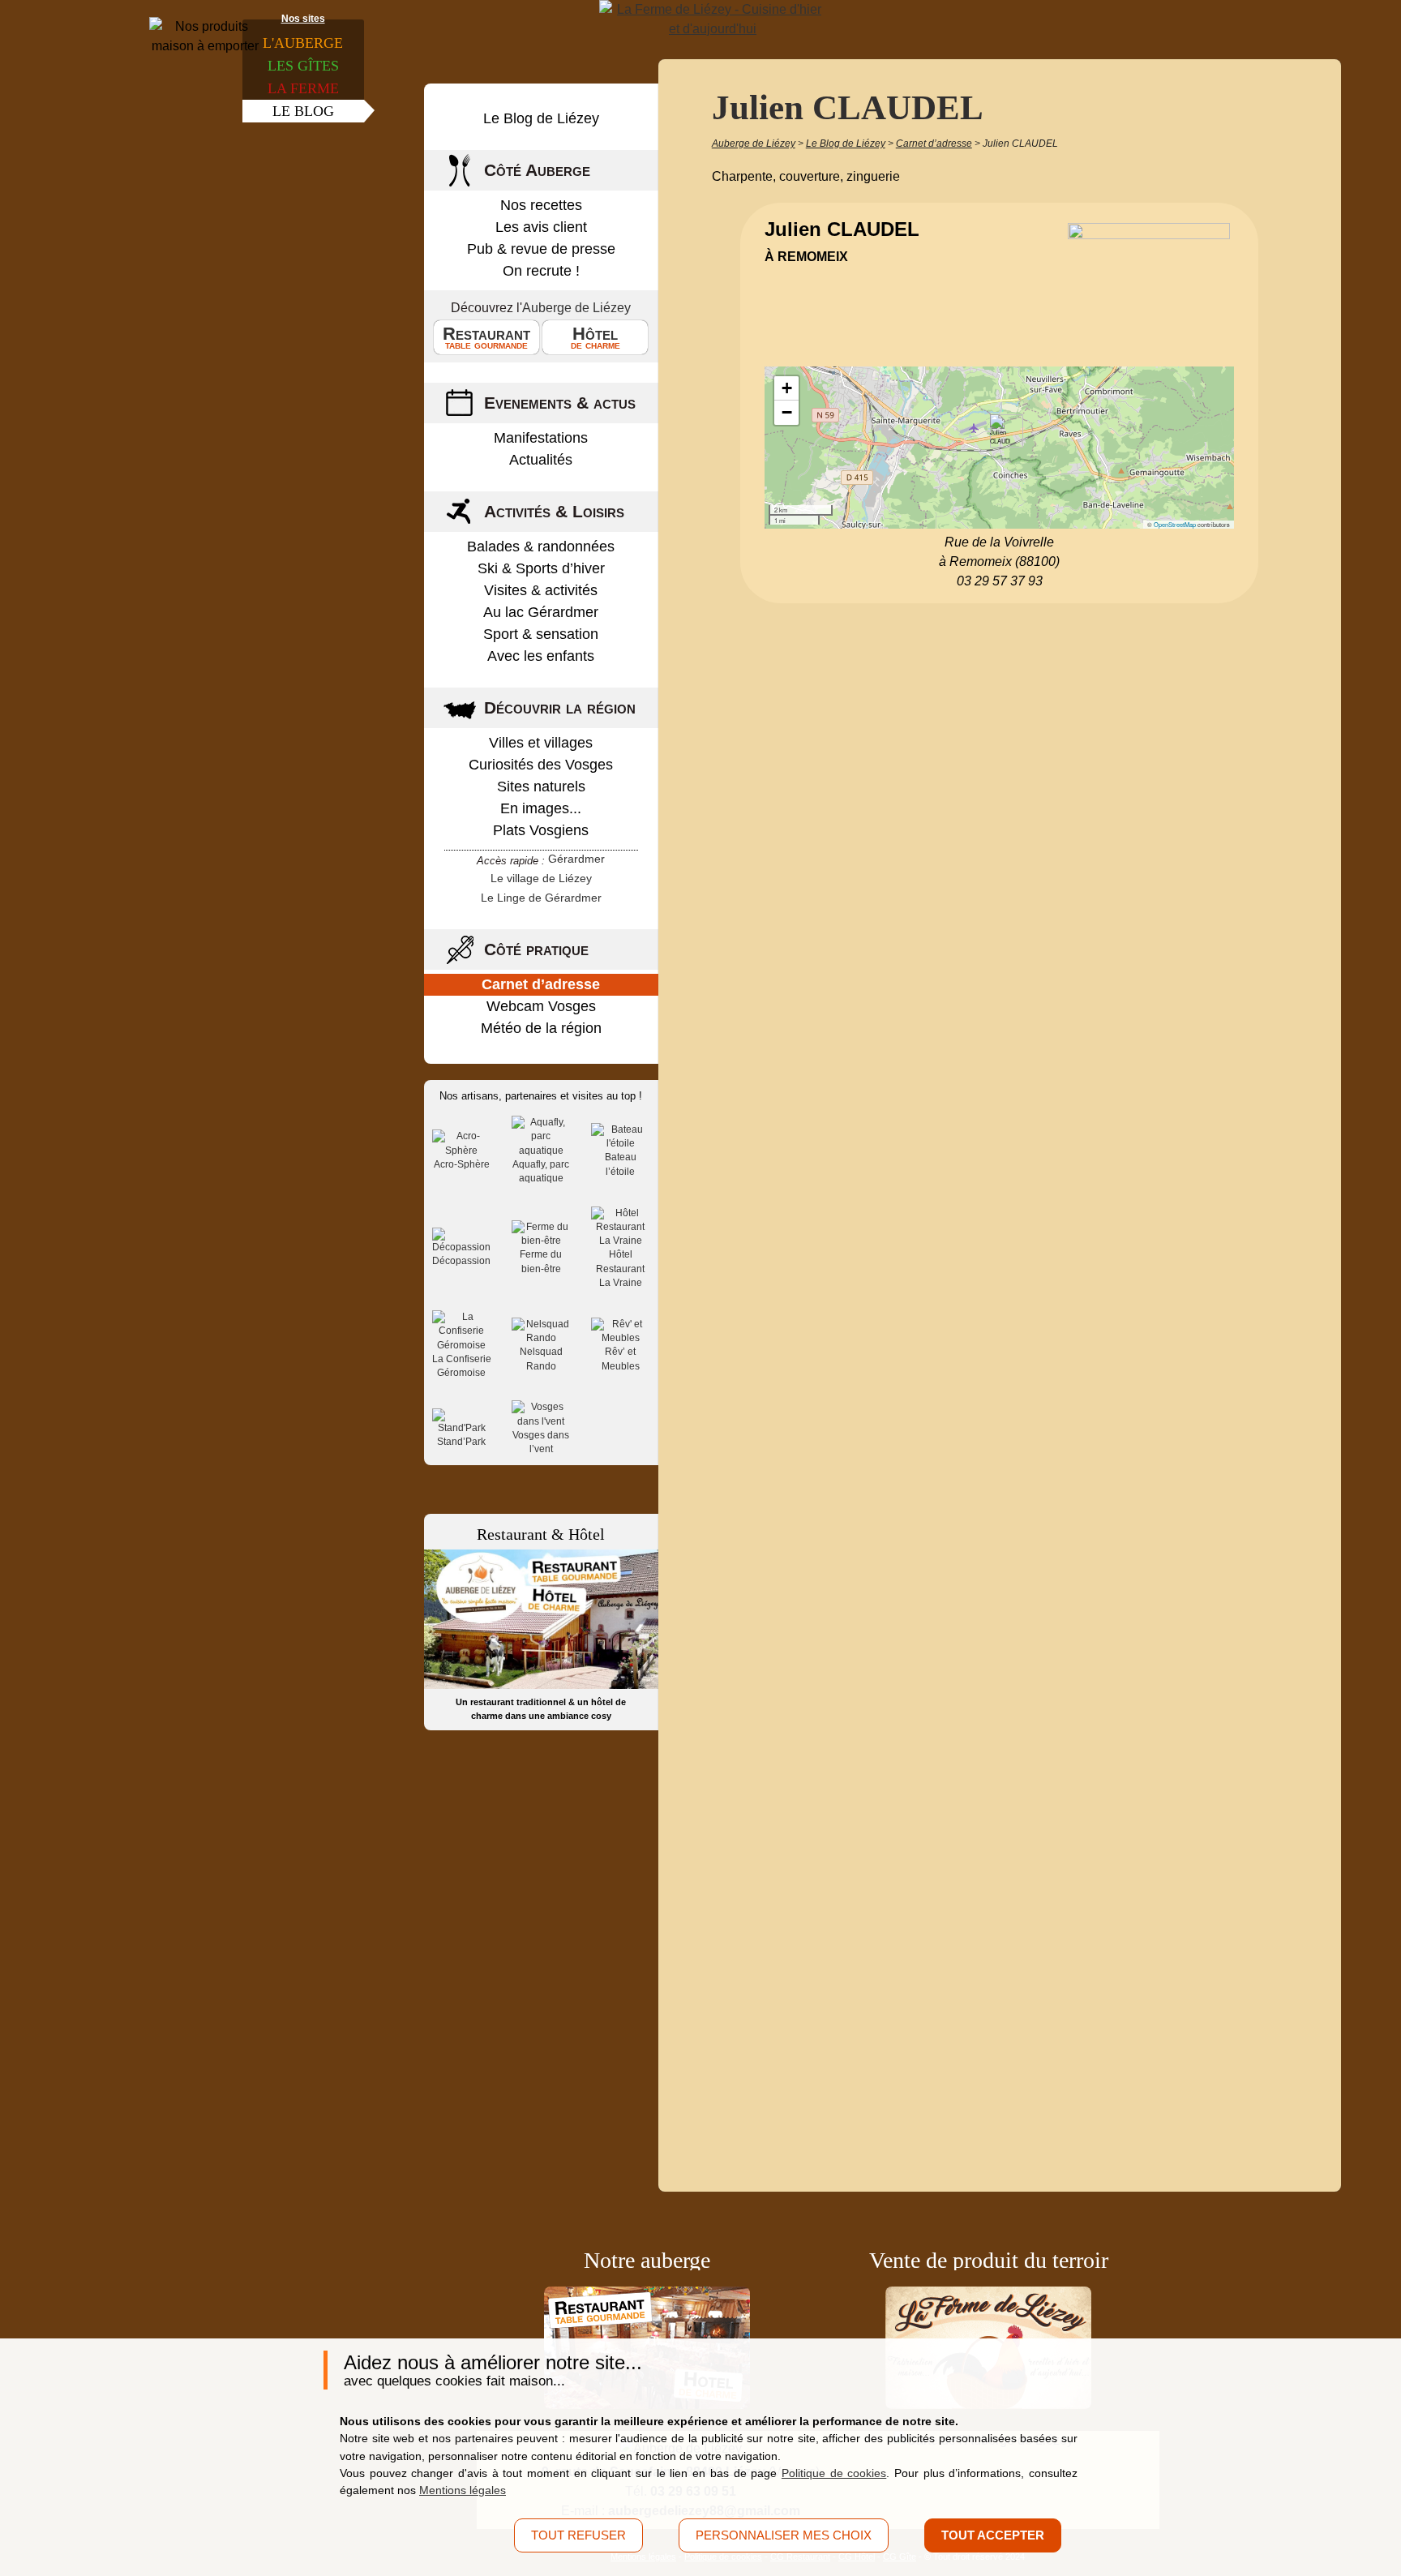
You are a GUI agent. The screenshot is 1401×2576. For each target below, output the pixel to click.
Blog (303, 111)
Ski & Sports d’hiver (541, 568)
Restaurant (486, 337)
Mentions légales (463, 2490)
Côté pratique (536, 949)
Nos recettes (541, 205)
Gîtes (303, 66)
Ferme (303, 88)
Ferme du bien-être (541, 1261)
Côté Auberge (537, 170)
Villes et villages (541, 743)
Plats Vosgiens (541, 830)
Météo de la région (541, 1028)
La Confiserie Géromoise (462, 1366)
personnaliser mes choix (784, 2535)
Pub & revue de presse (541, 249)
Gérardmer (576, 859)
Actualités (541, 460)
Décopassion (461, 1261)
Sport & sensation (541, 634)
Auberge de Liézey (576, 308)
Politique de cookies (834, 2473)
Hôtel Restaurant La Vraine (620, 1269)
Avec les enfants (541, 656)
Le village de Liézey (541, 878)
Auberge (303, 43)
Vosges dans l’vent (541, 1442)
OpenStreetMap (1175, 524)
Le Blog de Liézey (541, 118)
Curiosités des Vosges (541, 765)
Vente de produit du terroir (989, 2260)
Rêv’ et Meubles (621, 1359)
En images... (541, 808)
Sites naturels (541, 787)
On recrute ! (541, 271)
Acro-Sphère (462, 1164)
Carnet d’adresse (541, 984)
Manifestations (541, 438)
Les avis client (541, 227)
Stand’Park (461, 1442)
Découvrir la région (560, 707)
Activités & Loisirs (554, 511)
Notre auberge (647, 2260)
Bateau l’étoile (621, 1164)
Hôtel (596, 337)
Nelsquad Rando (541, 1359)
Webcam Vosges (541, 1006)
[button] (1000, 431)
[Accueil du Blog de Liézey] (713, 19)
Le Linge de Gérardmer (541, 898)
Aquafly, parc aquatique (541, 1171)
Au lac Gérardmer (541, 612)
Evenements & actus (560, 403)
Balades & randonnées (541, 546)
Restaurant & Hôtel (541, 1534)
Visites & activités (541, 590)
